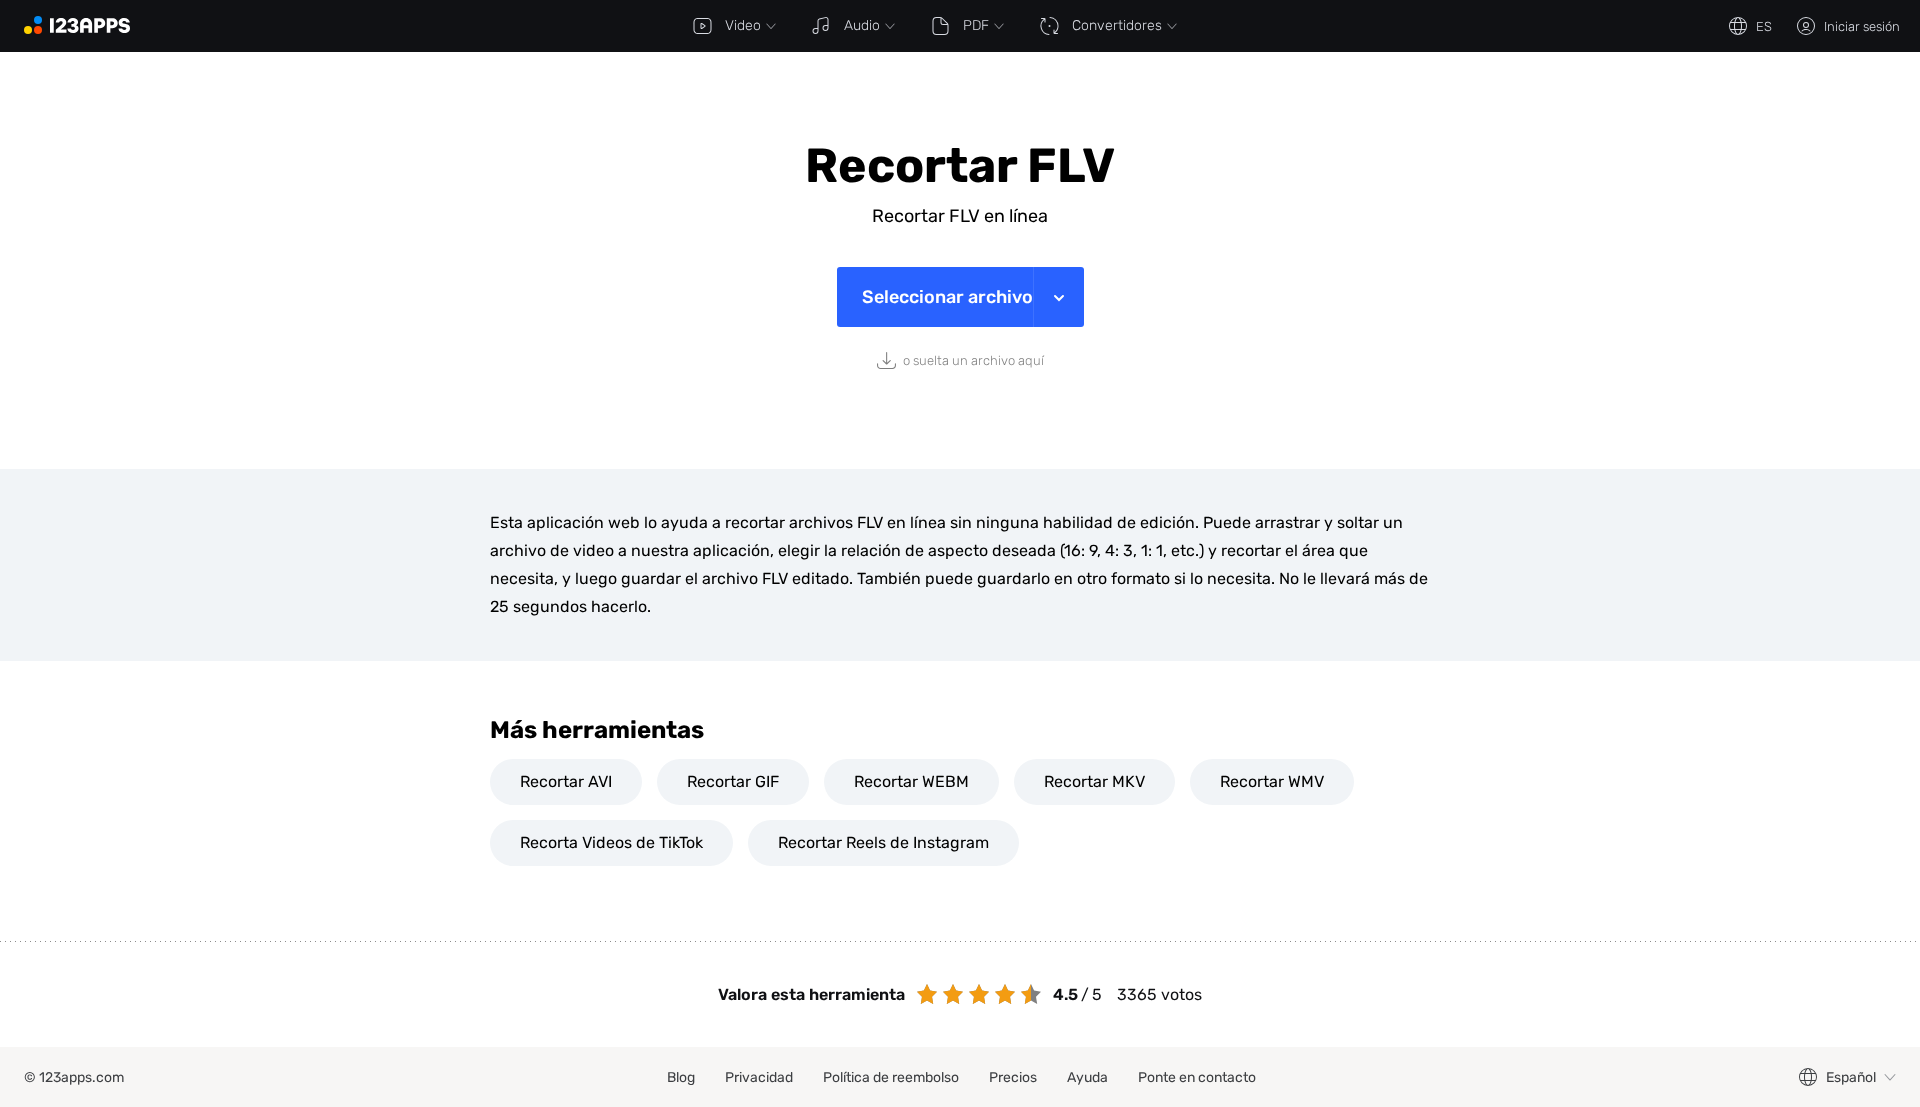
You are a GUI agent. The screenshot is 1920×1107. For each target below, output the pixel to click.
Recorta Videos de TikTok (611, 842)
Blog (681, 1077)
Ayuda (1087, 1077)
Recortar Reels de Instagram (883, 842)
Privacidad (759, 1077)
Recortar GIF (733, 781)
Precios (1013, 1077)
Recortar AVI (566, 781)
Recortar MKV (1094, 781)
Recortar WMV (1272, 781)
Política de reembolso (891, 1077)
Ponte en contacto (1197, 1077)
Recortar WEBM (911, 781)
